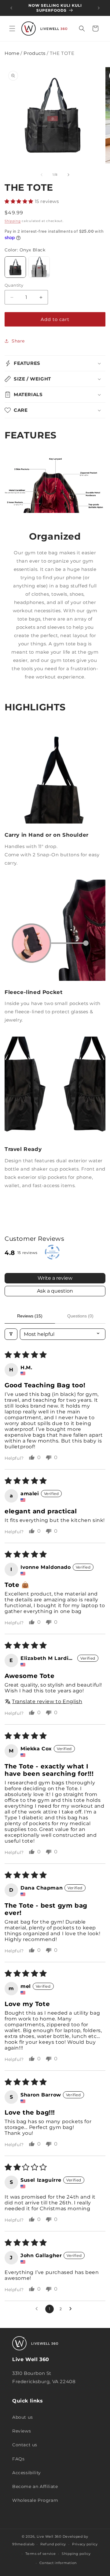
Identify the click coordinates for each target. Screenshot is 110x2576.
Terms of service (40, 2554)
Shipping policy (76, 2554)
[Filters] (11, 1334)
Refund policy (53, 2544)
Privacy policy (85, 2544)
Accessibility (27, 2473)
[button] (12, 29)
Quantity (14, 285)
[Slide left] (42, 175)
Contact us (25, 2445)
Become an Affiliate (35, 2486)
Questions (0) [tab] (80, 1316)
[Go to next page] (72, 2309)
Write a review (55, 1278)
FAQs (18, 2459)
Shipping (13, 221)
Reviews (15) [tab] (30, 1316)
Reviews (22, 2431)
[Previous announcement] (11, 8)
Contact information (58, 2563)
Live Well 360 (49, 2536)
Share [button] (18, 341)
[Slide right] (68, 175)
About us (23, 2417)
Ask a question (55, 1291)
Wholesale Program (35, 2500)
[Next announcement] (99, 8)
